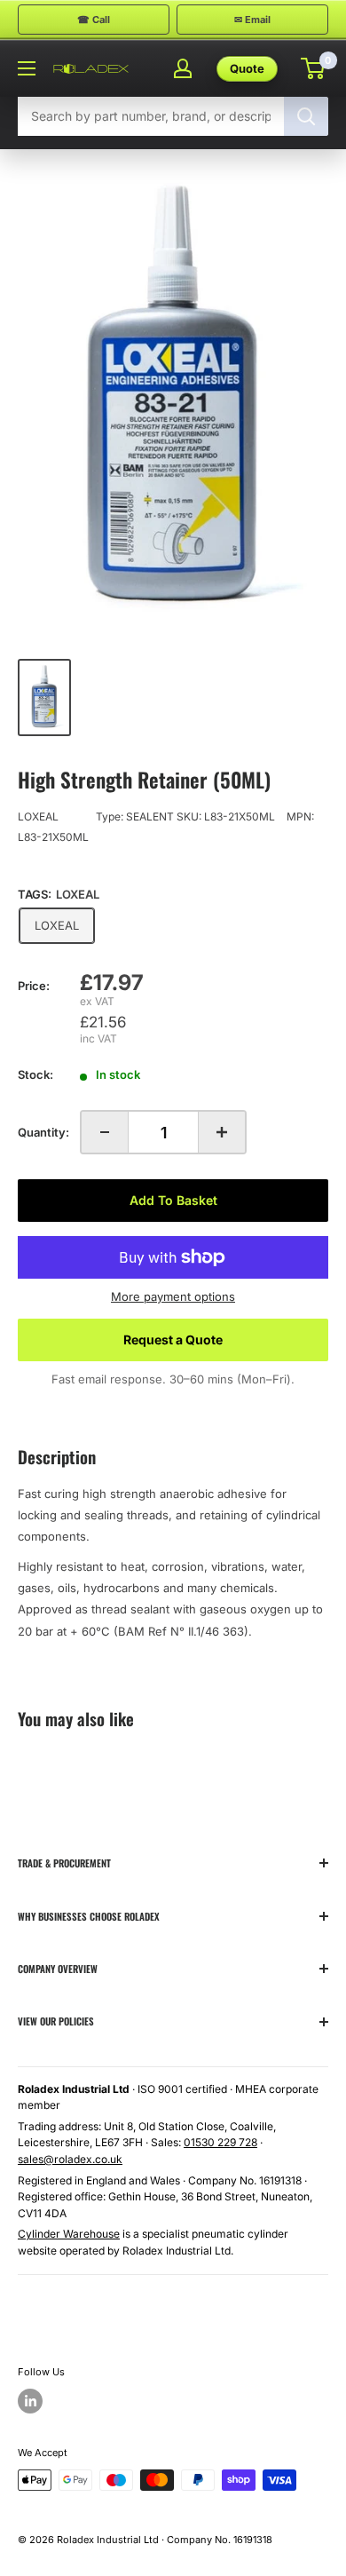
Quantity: (43, 1132)
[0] (314, 68)
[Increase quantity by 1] (222, 1132)
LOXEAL (38, 816)
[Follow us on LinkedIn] (30, 2401)
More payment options (173, 1296)
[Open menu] (27, 68)
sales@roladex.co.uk (70, 2159)
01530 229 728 (220, 2142)
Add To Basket (173, 1200)
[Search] (306, 116)
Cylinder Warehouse (69, 2234)
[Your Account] (183, 68)
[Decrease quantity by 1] (105, 1132)
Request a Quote (173, 1340)
